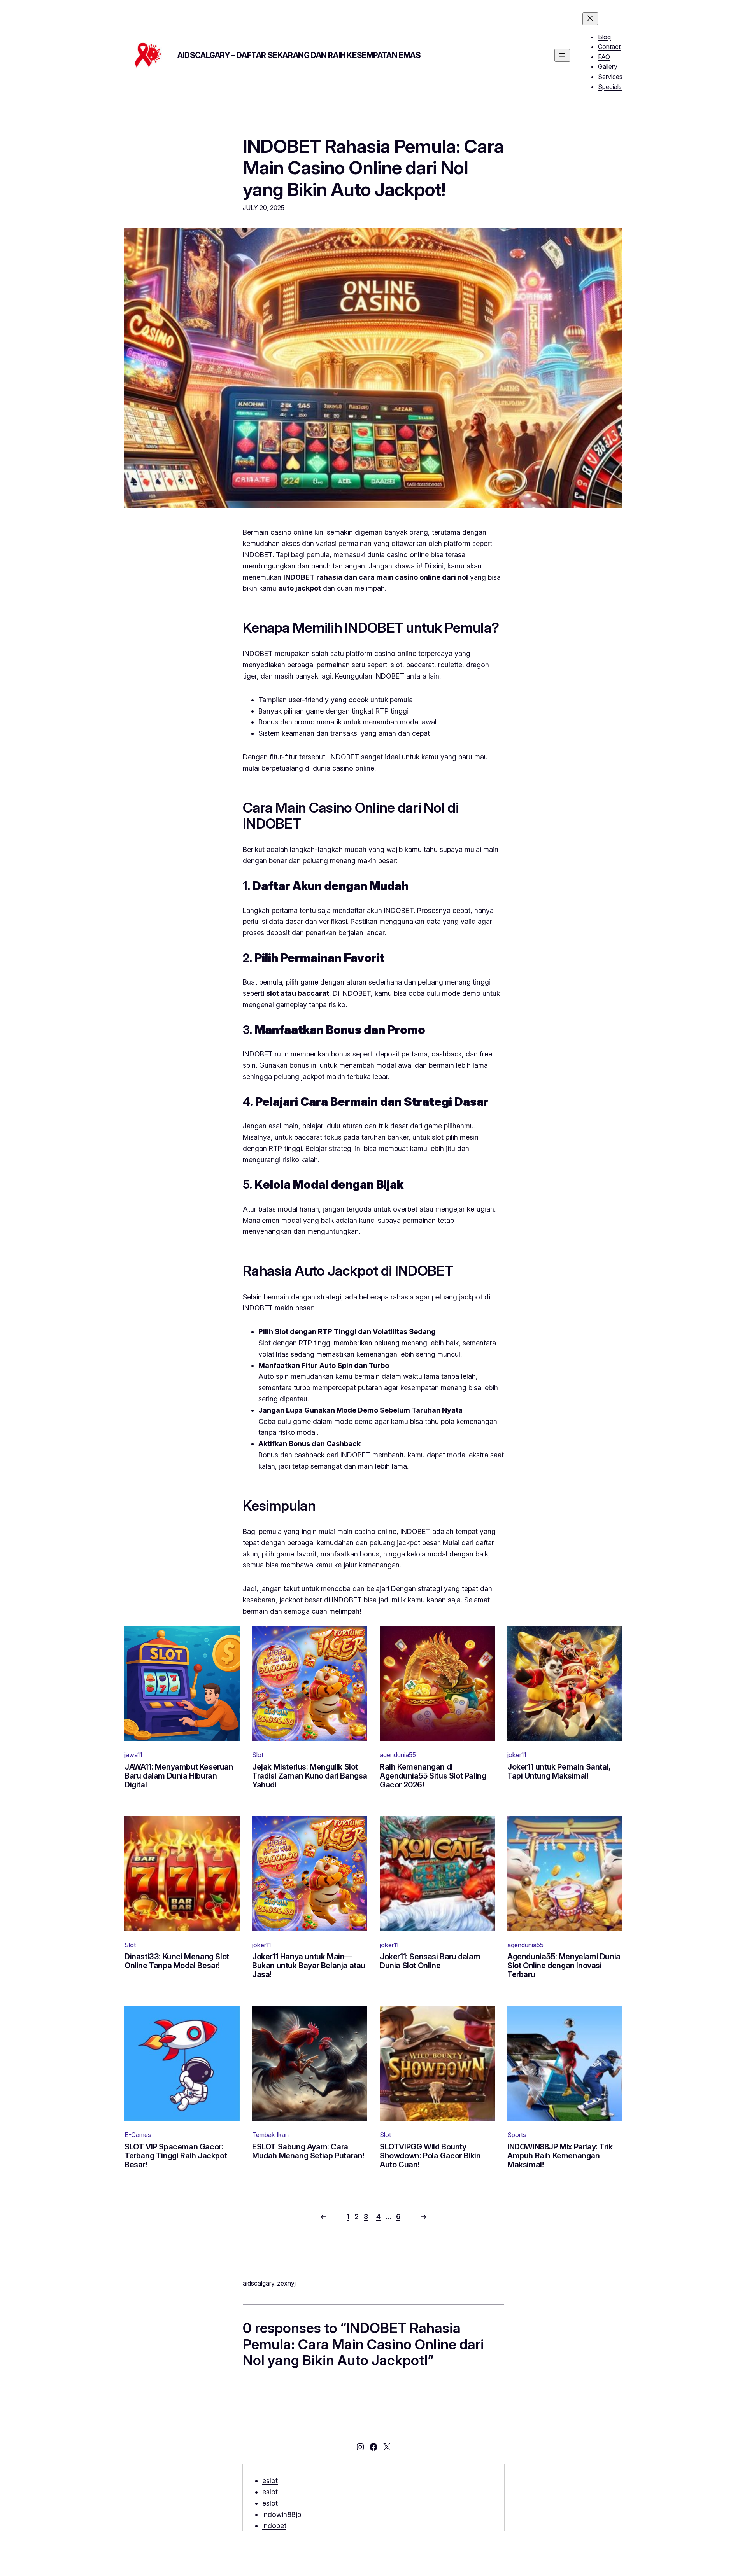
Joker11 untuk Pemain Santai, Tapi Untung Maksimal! (559, 1772)
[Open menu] (562, 55)
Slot (258, 1755)
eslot (270, 2481)
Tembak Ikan (270, 2135)
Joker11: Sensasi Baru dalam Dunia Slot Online (430, 1961)
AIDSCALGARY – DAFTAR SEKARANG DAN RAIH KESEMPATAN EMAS (299, 55)
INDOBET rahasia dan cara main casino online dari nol (376, 577)
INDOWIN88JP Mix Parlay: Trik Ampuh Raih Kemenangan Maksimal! (560, 2156)
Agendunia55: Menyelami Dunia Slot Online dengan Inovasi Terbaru (564, 1966)
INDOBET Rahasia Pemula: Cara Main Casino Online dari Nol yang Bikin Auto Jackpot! (373, 168)
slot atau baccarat (298, 993)
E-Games (138, 2135)
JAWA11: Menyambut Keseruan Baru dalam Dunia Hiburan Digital (179, 1776)
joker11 (517, 1755)
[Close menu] (590, 19)
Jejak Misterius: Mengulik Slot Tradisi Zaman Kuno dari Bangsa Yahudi (310, 1776)
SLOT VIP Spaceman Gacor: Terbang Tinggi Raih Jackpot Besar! (176, 2156)
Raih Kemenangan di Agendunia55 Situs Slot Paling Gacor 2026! (433, 1776)
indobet (274, 2526)
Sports (517, 2135)
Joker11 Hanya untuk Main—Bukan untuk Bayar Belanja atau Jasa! (309, 1966)
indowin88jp (282, 2514)
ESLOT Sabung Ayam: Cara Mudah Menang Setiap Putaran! (308, 2151)
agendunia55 (398, 1755)
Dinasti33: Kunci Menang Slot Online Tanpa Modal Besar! (177, 1961)
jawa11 (133, 1755)
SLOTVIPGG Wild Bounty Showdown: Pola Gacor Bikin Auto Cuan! (430, 2156)
